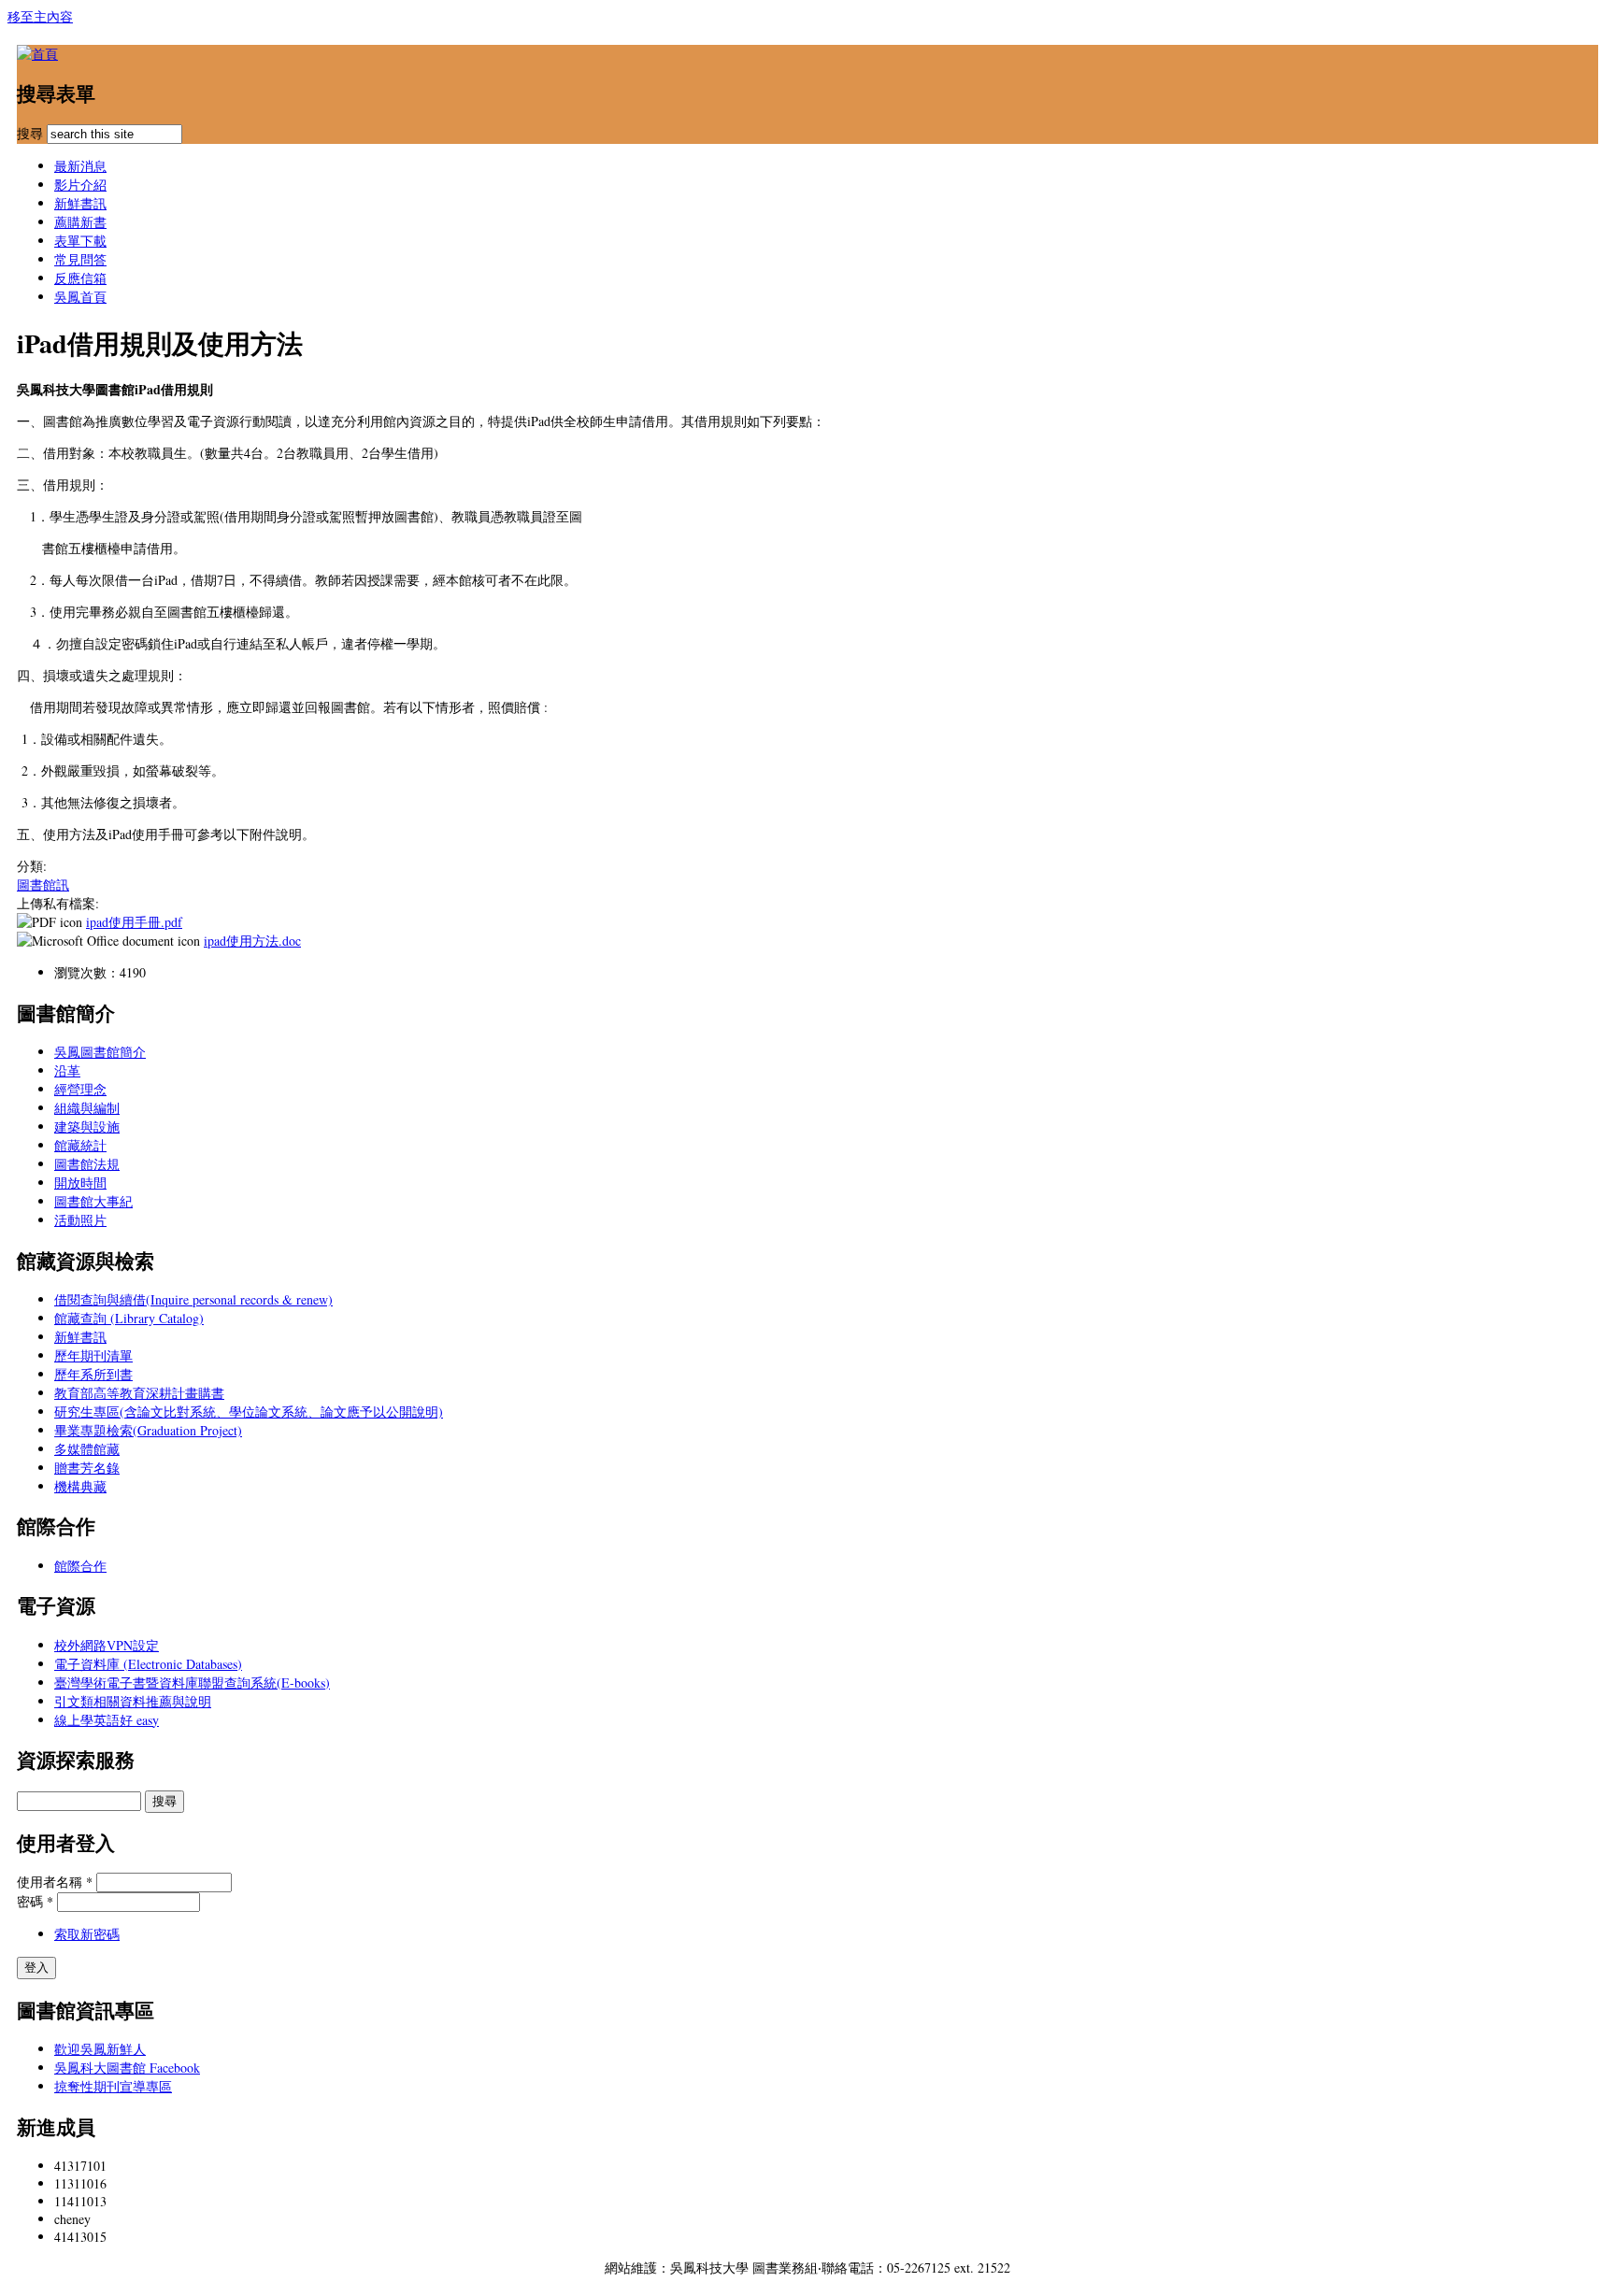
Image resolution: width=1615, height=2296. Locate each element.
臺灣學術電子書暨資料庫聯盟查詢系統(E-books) (192, 1683)
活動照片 (80, 1220)
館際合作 (80, 1566)
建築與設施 (87, 1127)
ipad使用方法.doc (252, 941)
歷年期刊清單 (93, 1355)
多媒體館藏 (87, 1449)
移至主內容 (40, 16)
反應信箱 (80, 278)
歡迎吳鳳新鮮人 (100, 2049)
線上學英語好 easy (107, 1720)
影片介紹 (80, 185)
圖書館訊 (43, 884)
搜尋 (32, 133)
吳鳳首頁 (80, 297)
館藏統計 (80, 1145)
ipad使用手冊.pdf (134, 922)
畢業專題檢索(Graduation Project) (148, 1430)
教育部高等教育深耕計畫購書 (139, 1393)
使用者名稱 (55, 1882)
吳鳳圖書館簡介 (100, 1052)
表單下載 (80, 241)
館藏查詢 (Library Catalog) (129, 1318)
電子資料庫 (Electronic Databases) (148, 1664)
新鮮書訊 (80, 203)
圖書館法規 (87, 1164)
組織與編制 (87, 1108)
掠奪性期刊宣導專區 (113, 2086)
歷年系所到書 (93, 1374)
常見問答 (80, 259)
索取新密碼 (87, 1934)
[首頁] (37, 54)
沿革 (67, 1070)
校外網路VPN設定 (107, 1645)
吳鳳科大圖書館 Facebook (127, 2068)
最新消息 (80, 166)
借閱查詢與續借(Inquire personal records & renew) (193, 1299)
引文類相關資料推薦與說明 (133, 1701)
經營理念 (80, 1089)
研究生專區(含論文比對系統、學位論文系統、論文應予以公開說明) (249, 1412)
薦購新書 (80, 222)
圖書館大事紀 (93, 1201)
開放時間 (80, 1183)
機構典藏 (80, 1486)
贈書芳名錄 (87, 1468)
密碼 (35, 1901)
